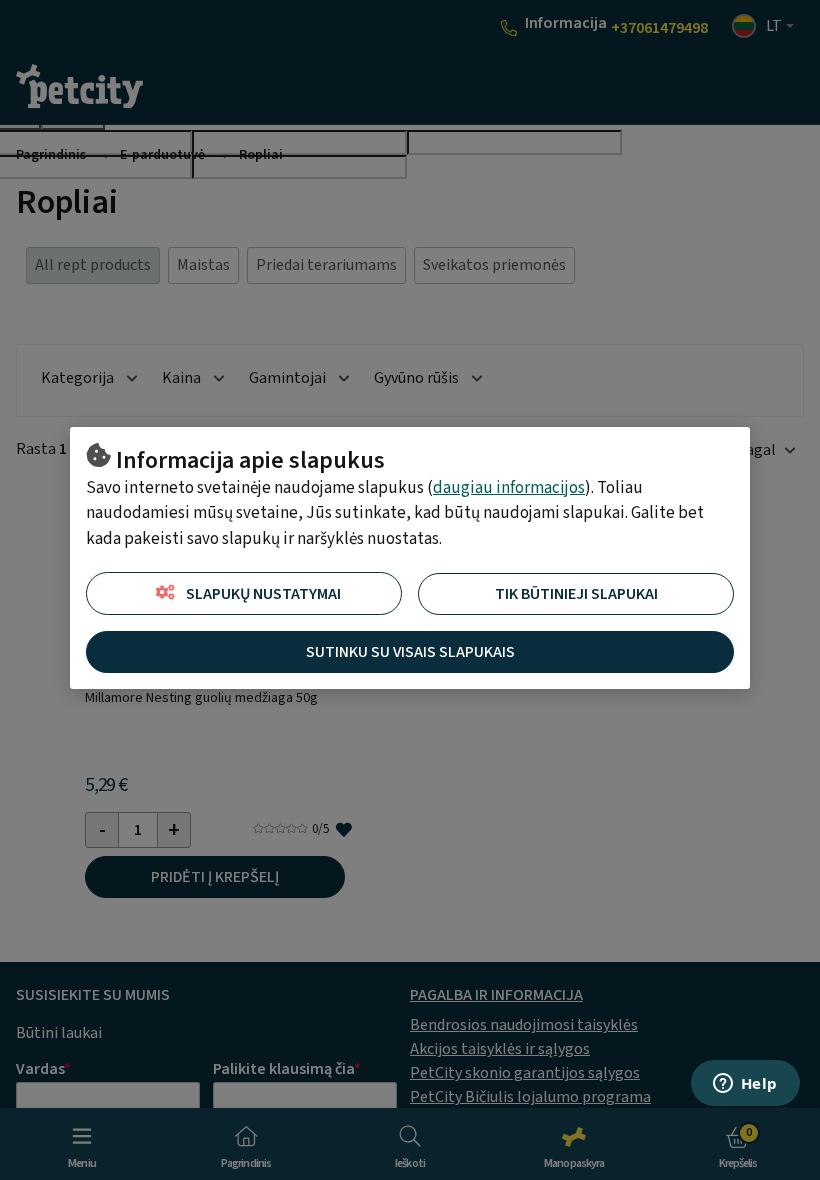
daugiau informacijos (509, 488)
